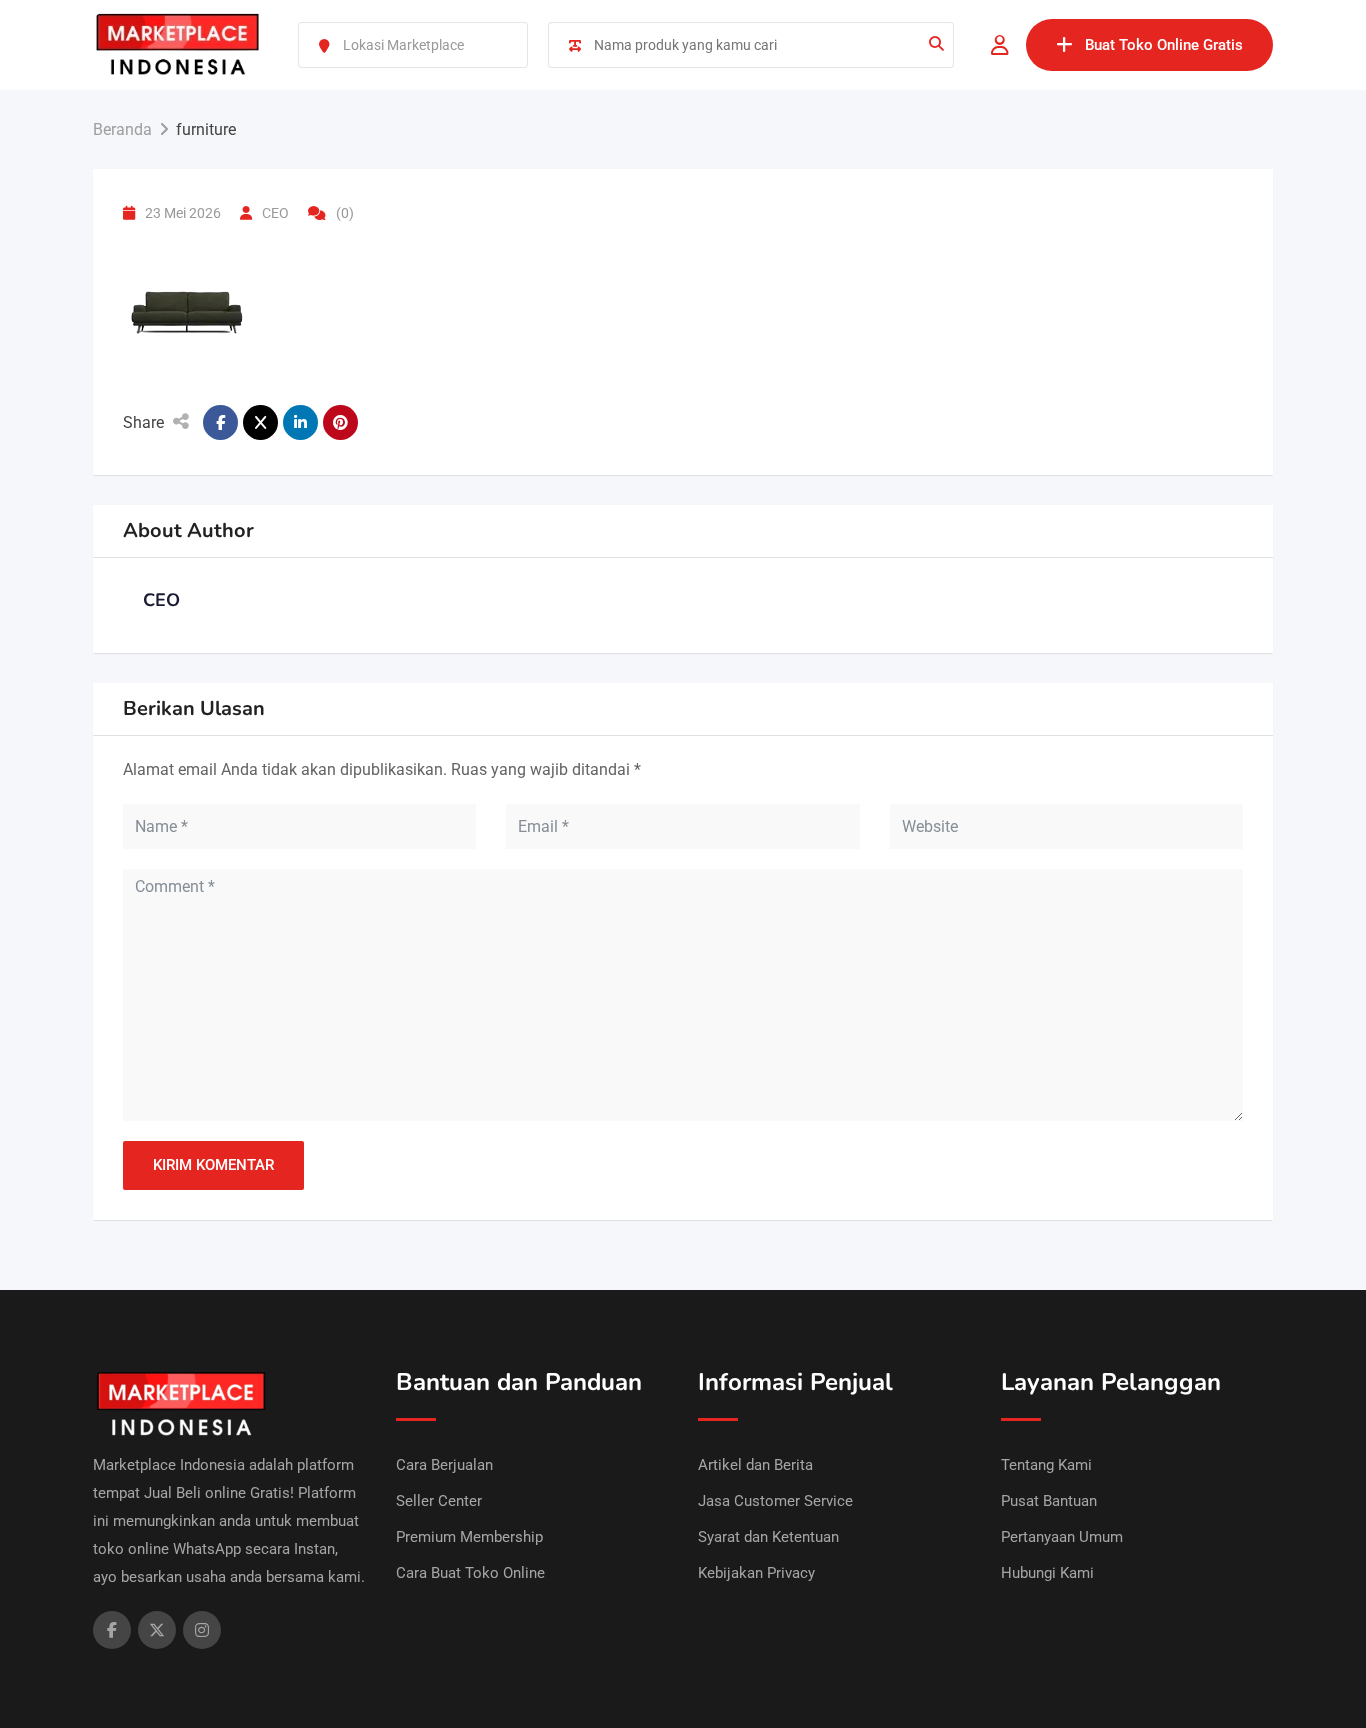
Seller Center (439, 1501)
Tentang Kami (1046, 1465)
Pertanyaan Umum (1062, 1537)
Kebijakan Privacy (756, 1573)
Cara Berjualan (444, 1465)
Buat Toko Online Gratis (1164, 45)
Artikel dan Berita (755, 1465)
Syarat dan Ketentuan (768, 1537)
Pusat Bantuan (1049, 1501)
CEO (275, 213)
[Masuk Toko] (1000, 45)
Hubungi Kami (1047, 1573)
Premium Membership (469, 1537)
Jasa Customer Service (775, 1501)
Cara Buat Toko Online (470, 1573)
